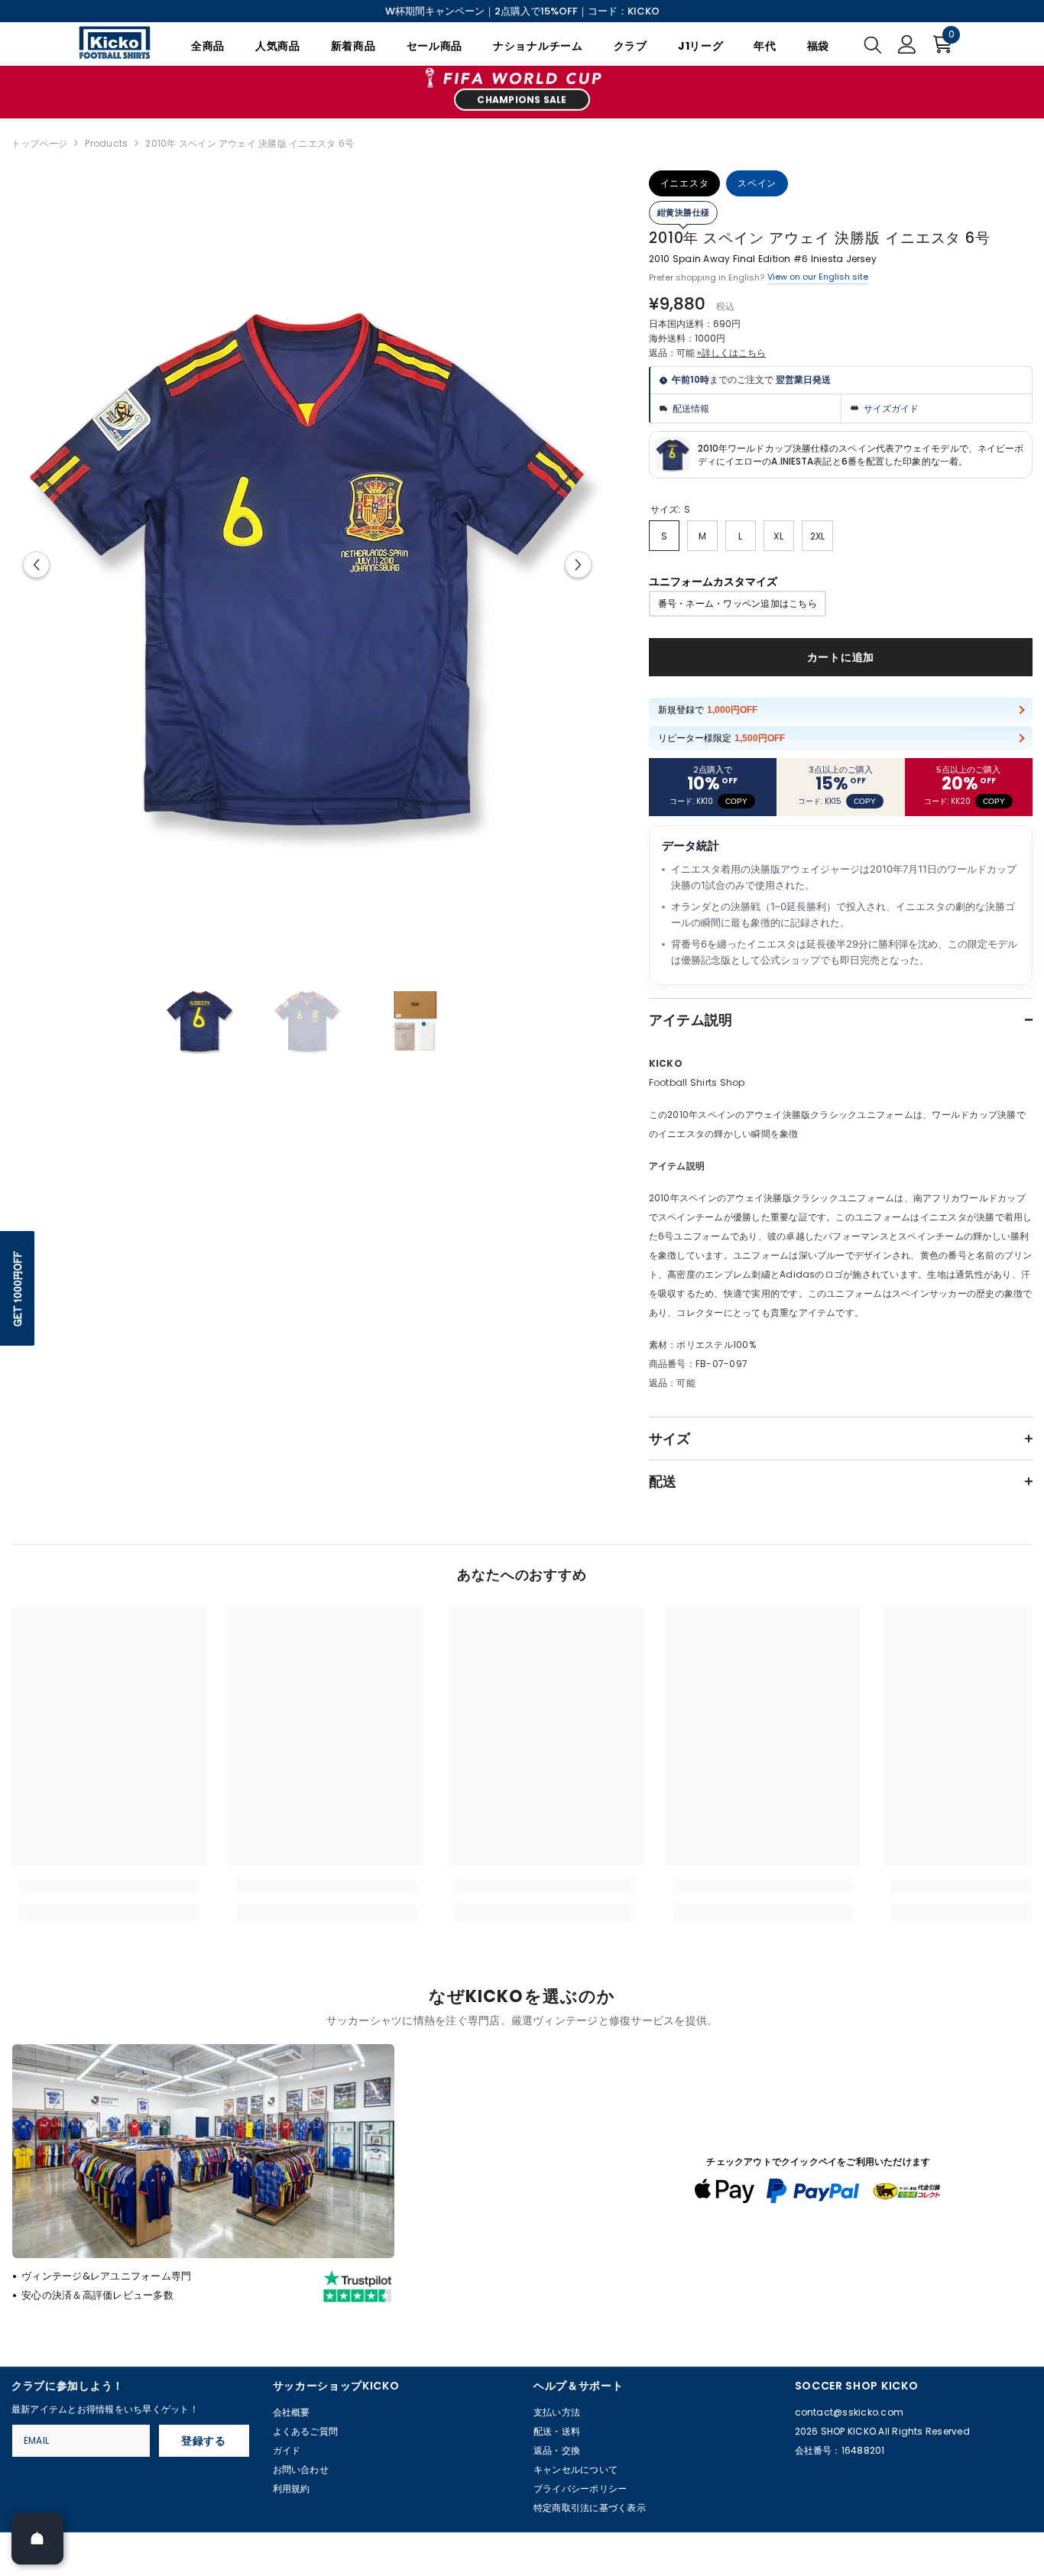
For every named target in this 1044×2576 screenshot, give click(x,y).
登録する (204, 2441)
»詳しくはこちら (731, 353)
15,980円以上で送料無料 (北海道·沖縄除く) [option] (522, 11)
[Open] (37, 2539)
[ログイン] (907, 44)
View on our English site (818, 277)
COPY (736, 801)
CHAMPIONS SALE (522, 100)
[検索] (873, 44)
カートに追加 (841, 657)
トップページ (39, 143)
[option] (307, 565)
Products (106, 143)
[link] (109, 1886)
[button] (36, 564)
